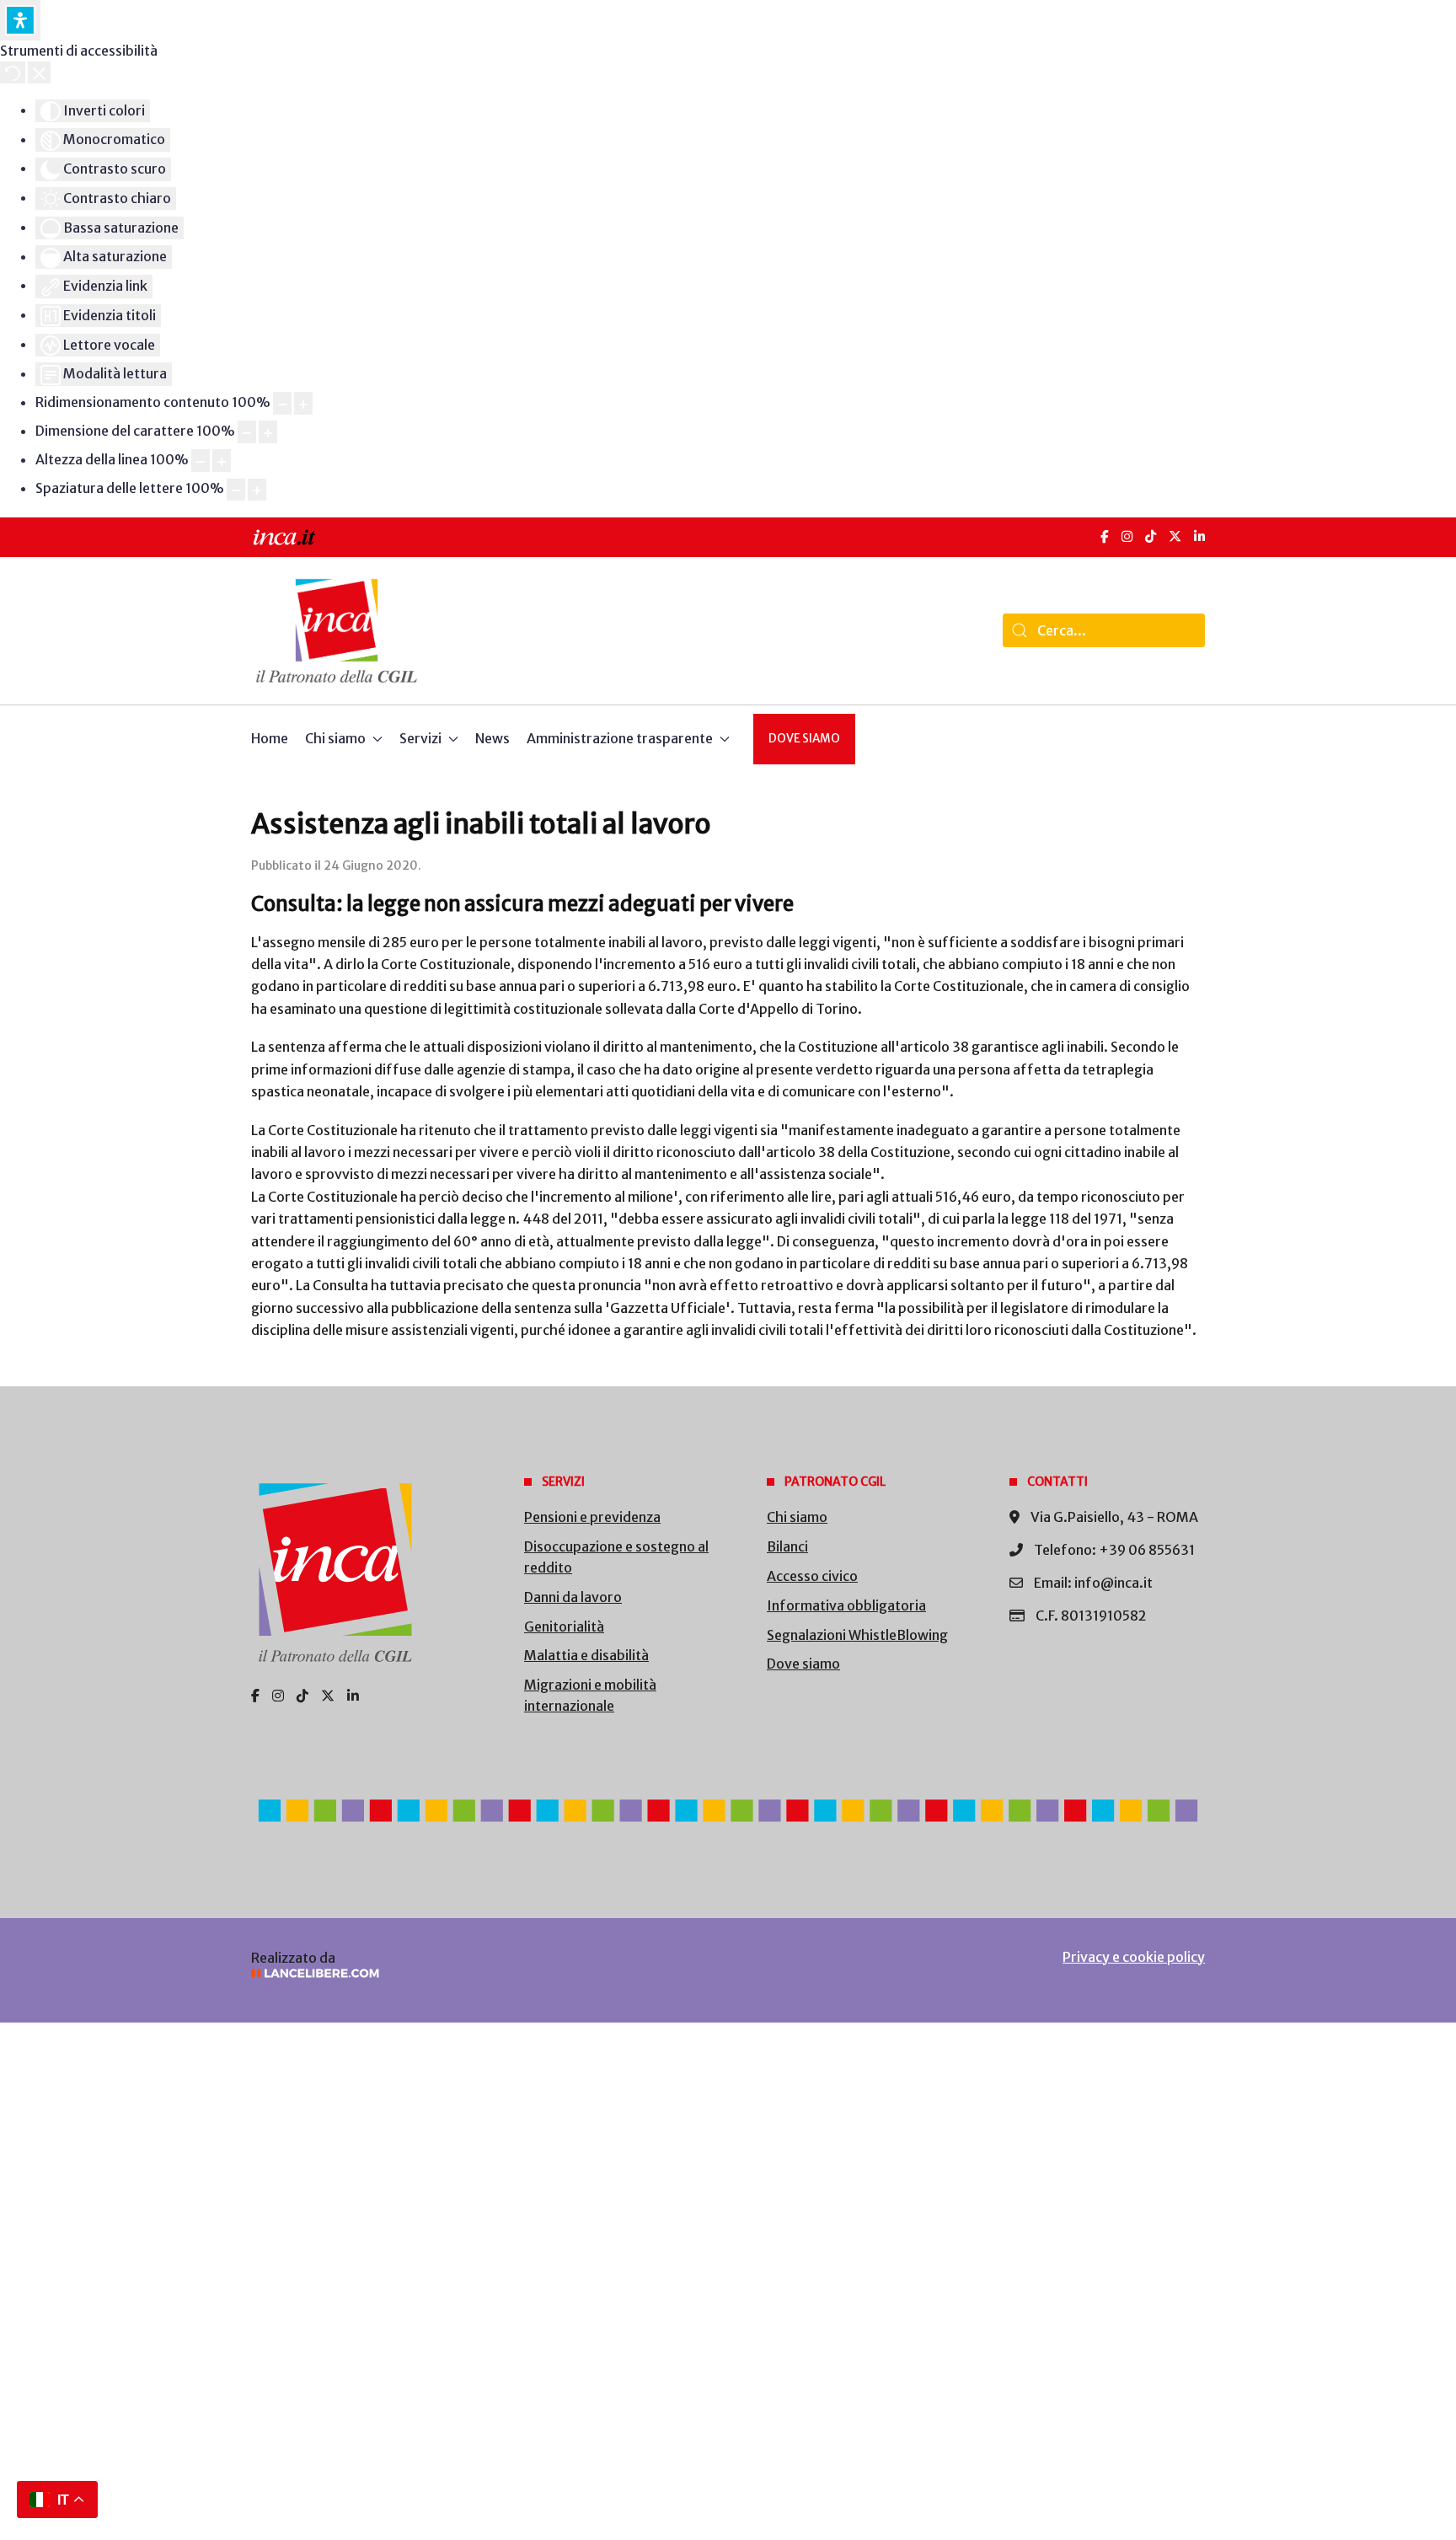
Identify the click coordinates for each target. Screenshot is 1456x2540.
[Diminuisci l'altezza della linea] (201, 461)
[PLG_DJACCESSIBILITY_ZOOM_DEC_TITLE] (282, 403)
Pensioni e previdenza (592, 1517)
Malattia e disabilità (586, 1655)
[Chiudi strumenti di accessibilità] (39, 72)
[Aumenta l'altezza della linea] (222, 461)
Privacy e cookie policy (1134, 1957)
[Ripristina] (13, 72)
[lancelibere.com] (475, 1973)
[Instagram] (1127, 536)
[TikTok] (1151, 536)
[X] (1175, 536)
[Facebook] (1105, 536)
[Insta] (278, 1696)
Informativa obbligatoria (846, 1605)
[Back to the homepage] (337, 631)
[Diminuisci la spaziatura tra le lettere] (236, 490)
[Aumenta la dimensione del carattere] (268, 432)
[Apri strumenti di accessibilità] (20, 20)
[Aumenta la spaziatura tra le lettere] (257, 490)
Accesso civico (812, 1576)
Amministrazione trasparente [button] (620, 738)
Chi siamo (797, 1517)
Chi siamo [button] (335, 738)
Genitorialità (564, 1626)
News (492, 738)
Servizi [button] (420, 738)
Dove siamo (804, 739)
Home (270, 738)
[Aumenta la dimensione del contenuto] (303, 403)
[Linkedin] (353, 1696)
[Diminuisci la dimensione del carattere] (247, 432)
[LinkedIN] (1199, 536)
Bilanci (787, 1546)
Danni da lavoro (573, 1597)
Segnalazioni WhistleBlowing (857, 1635)
